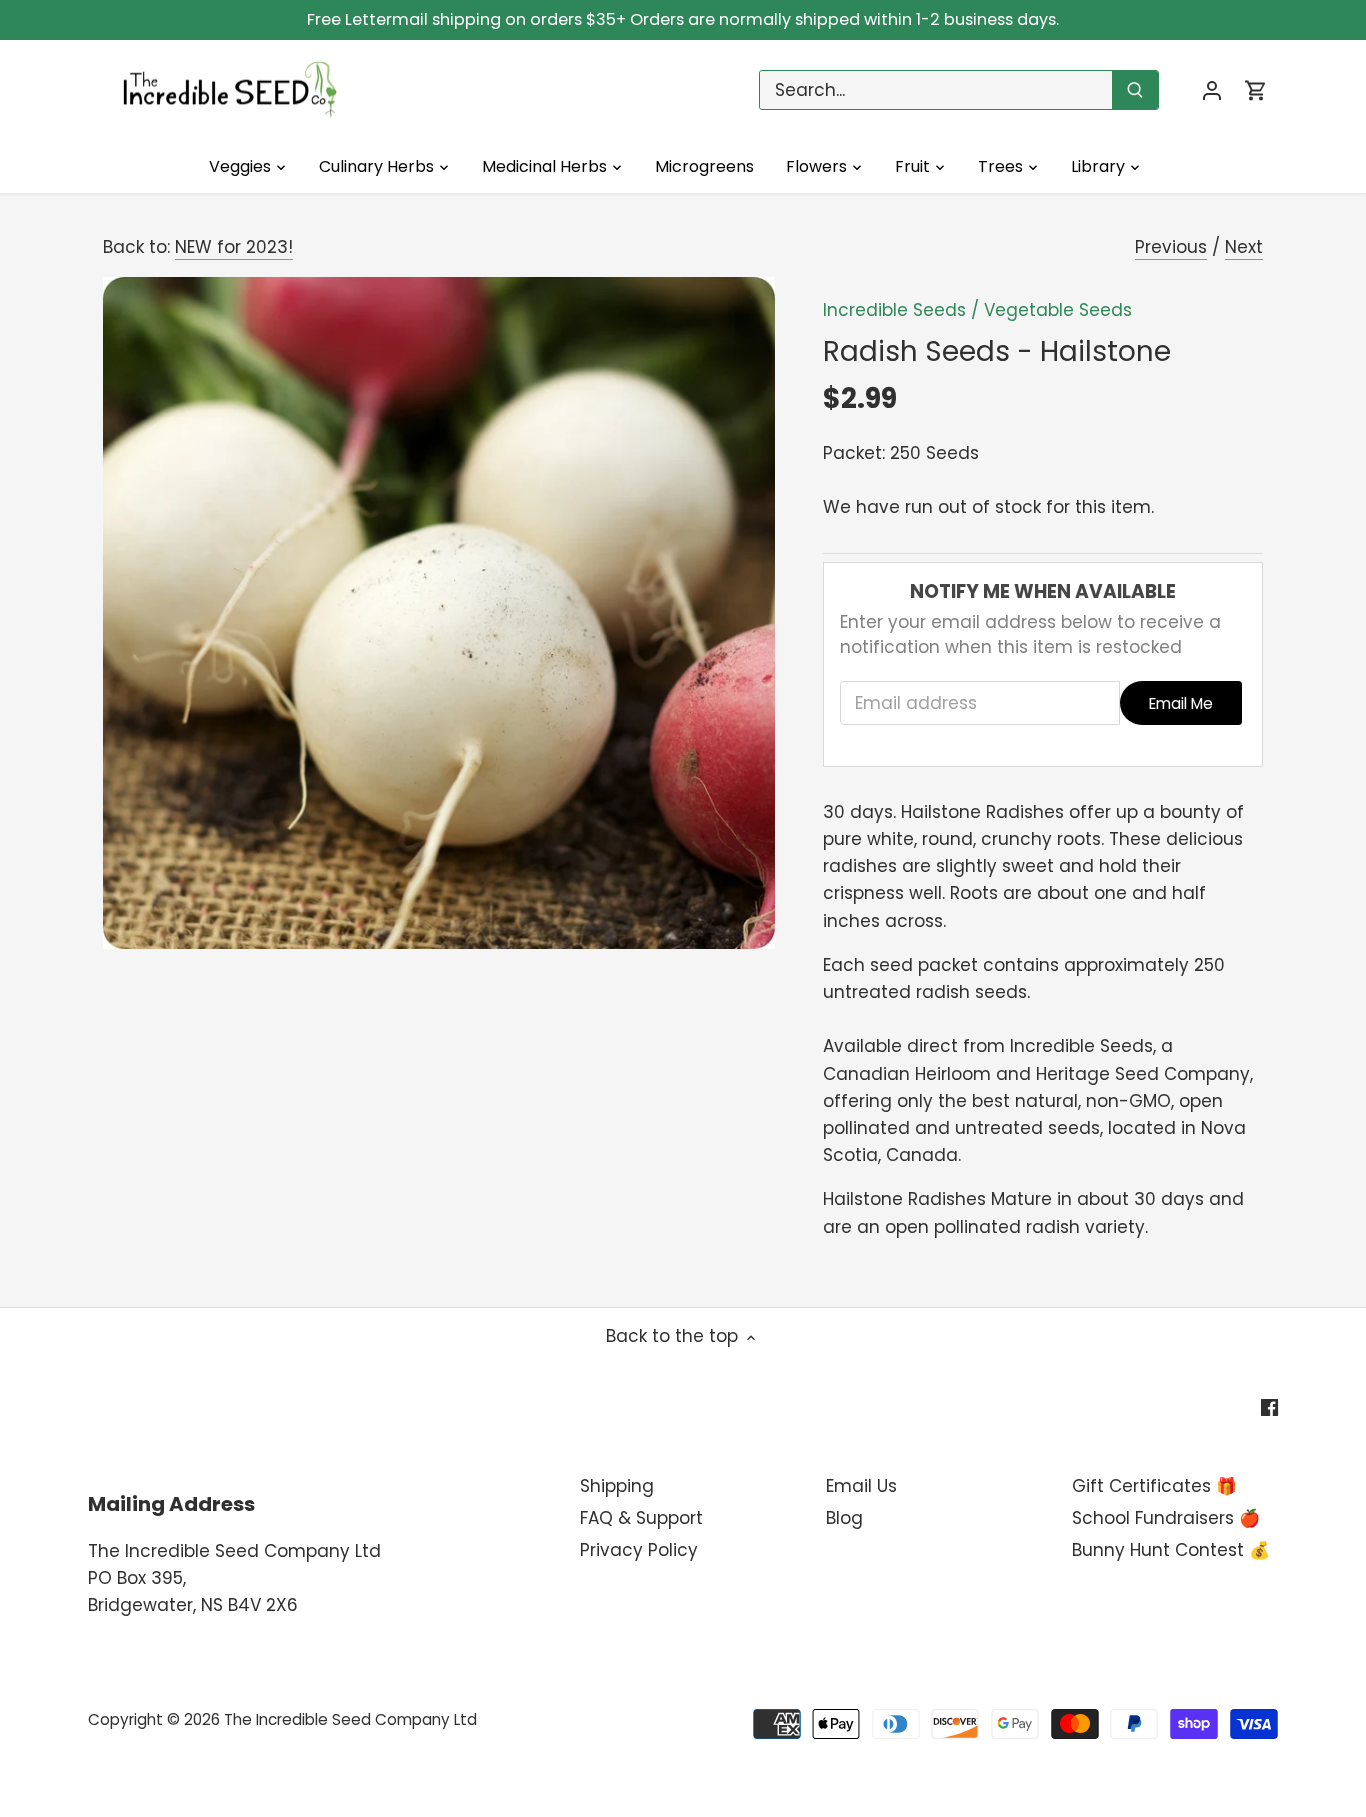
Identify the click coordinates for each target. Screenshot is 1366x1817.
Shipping (617, 1486)
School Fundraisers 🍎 (1166, 1518)
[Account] (1212, 90)
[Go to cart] (1256, 90)
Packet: (854, 453)
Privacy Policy (639, 1550)
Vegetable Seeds (1058, 310)
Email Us (861, 1486)
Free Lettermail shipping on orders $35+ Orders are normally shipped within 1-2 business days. (683, 19)
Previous (1171, 247)
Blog (844, 1518)
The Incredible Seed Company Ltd (350, 1719)
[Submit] (1136, 90)
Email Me (1181, 703)
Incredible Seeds (894, 310)
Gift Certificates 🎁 (1154, 1486)
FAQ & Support (641, 1518)
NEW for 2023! (234, 247)
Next (1244, 247)
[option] (439, 613)
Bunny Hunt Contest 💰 (1171, 1550)
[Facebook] (1269, 1407)
